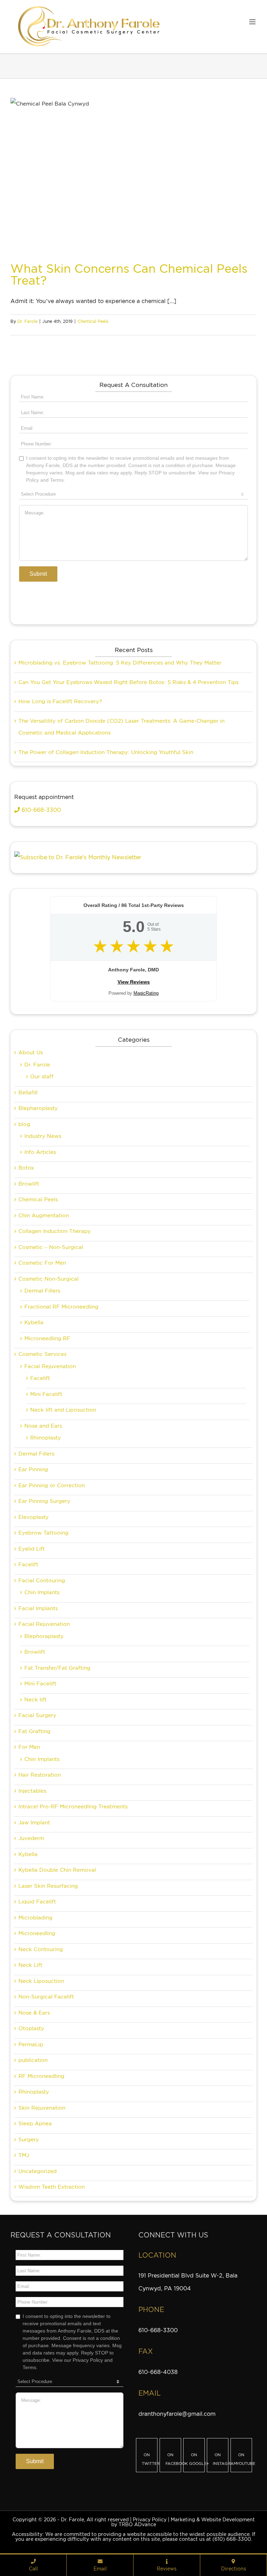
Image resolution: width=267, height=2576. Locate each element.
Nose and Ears (43, 1426)
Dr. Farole (27, 321)
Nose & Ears (34, 2013)
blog (24, 1124)
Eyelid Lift (32, 1549)
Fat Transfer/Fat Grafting (57, 1668)
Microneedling (37, 1933)
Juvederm (31, 1838)
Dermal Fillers (42, 1291)
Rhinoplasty (46, 1438)
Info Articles (40, 1152)
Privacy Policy (150, 2520)
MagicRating (146, 993)
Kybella (34, 1322)
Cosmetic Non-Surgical (48, 1279)
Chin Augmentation (44, 1216)
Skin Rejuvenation (42, 2108)
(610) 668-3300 (232, 2539)
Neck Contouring (41, 1949)
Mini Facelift (46, 1394)
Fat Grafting (34, 1731)
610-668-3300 (40, 810)
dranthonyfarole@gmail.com (177, 2414)
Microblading (35, 1918)
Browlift (29, 1184)
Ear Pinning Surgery (44, 1501)
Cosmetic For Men (42, 1263)
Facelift (40, 1378)
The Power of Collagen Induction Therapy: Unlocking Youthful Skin (106, 752)
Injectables (32, 1791)
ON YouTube (244, 2459)
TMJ (24, 2155)
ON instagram (221, 2459)
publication (33, 2060)
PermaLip (31, 2044)
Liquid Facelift (37, 1902)
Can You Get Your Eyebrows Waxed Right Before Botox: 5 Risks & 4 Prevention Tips (128, 682)
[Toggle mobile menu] (253, 22)
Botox (26, 1168)
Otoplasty (31, 2028)
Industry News (43, 1136)
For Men (29, 1747)
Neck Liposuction (41, 1981)
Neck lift (35, 1700)
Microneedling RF (47, 1339)
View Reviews (134, 982)
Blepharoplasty (38, 1108)
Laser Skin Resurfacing (48, 1886)
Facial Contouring (42, 1581)
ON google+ (197, 2459)
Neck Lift (30, 1965)
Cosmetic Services (42, 1354)
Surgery (29, 2140)
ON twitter (150, 2459)
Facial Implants (38, 1608)
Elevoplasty (34, 1517)
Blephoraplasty (44, 1636)
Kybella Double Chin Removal (57, 1870)
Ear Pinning (33, 1469)
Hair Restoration (40, 1775)
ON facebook (173, 2459)
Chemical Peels (93, 321)
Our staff (42, 1077)
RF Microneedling (41, 2076)
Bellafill (28, 1093)
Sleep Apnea (35, 2124)
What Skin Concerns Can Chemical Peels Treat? (129, 274)
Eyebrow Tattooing (43, 1533)
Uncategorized (38, 2171)
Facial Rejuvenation (50, 1366)
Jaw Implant (34, 1823)
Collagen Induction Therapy (55, 1231)
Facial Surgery (37, 1715)
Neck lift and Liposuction (63, 1410)
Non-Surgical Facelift (46, 1997)
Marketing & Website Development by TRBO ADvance (183, 2522)
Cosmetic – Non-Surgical (51, 1247)
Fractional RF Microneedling (61, 1307)
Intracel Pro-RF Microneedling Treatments (73, 1807)
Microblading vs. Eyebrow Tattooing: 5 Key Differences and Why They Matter (120, 663)
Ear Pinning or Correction (52, 1485)
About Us (31, 1053)
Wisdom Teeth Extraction (52, 2187)
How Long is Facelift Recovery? (60, 701)
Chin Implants (42, 1592)
